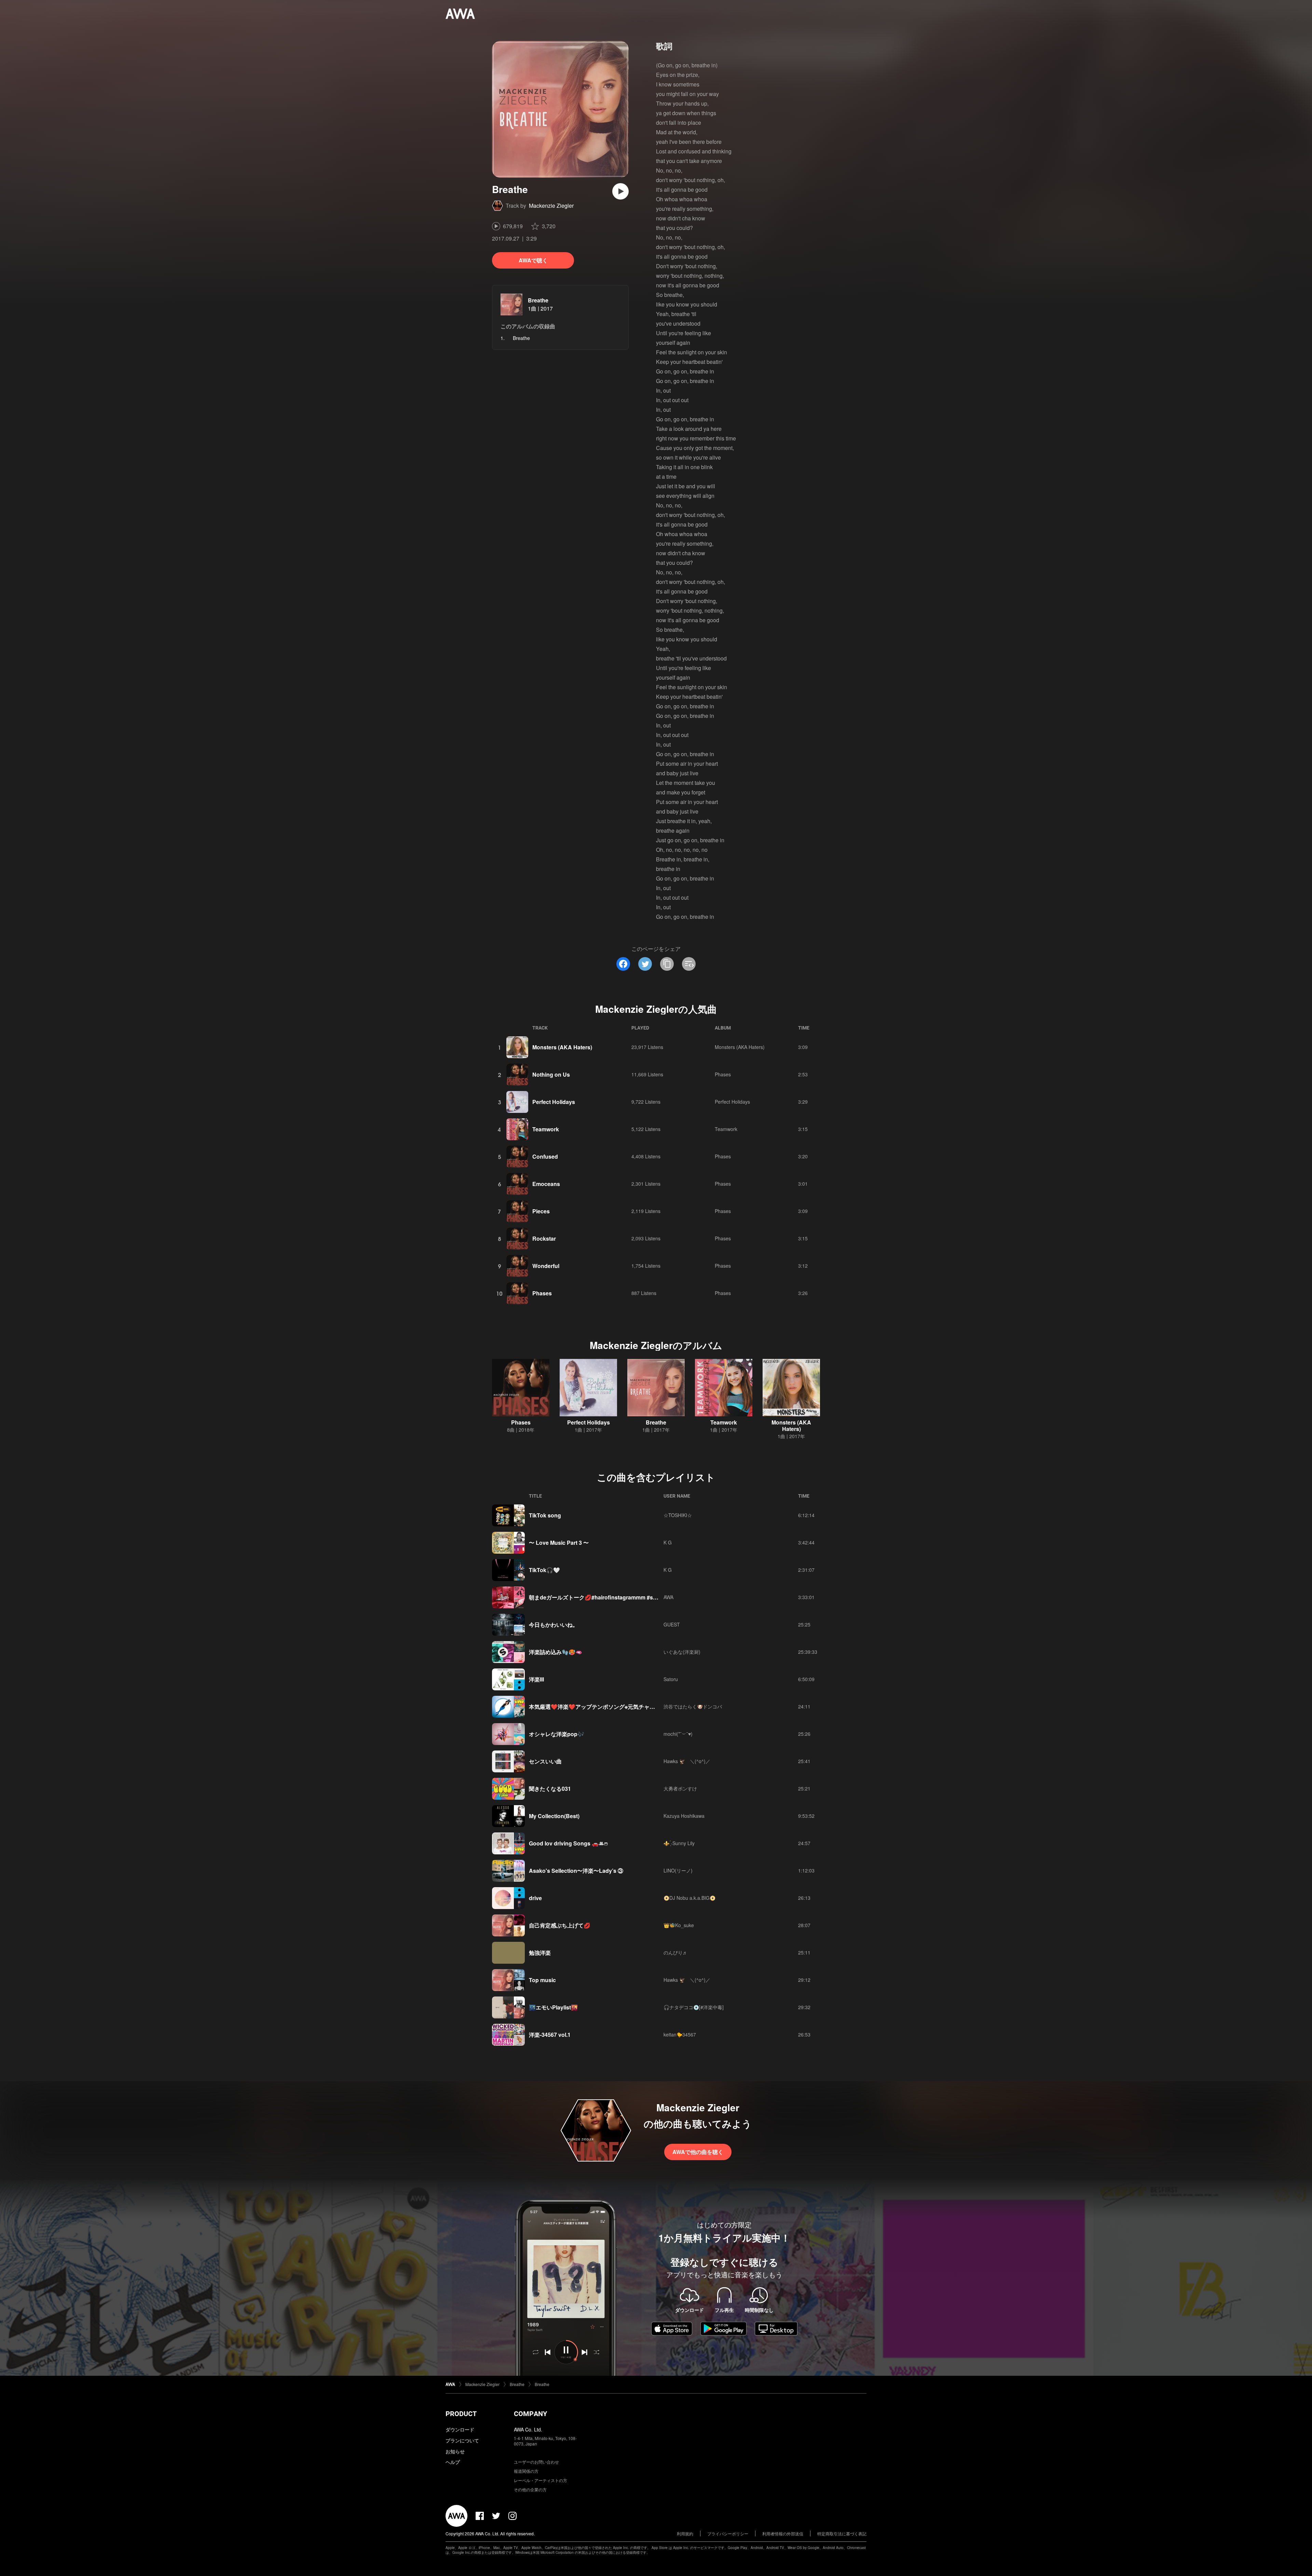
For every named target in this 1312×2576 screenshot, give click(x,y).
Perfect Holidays (554, 1102)
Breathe (538, 300)
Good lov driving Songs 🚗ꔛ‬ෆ (568, 1843)
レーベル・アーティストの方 (541, 2480)
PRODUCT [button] (461, 2414)
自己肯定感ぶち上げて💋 (560, 1925)
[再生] (620, 191)
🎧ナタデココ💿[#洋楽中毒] (694, 2007)
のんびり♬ (675, 1952)
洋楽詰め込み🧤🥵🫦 (556, 1652)
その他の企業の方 (530, 2489)
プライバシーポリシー (728, 2533)
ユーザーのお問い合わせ (536, 2462)
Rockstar (544, 1238)
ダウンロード (460, 2429)
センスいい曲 (545, 1761)
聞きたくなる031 (550, 1789)
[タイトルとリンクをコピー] (667, 964)
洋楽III (536, 1679)
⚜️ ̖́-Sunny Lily (679, 1843)
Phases (723, 1074)
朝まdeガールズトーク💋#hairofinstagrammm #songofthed (604, 1597)
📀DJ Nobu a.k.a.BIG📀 (689, 1898)
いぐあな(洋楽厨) (682, 1652)
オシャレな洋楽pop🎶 (557, 1734)
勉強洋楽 (540, 1953)
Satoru (671, 1679)
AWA (668, 1597)
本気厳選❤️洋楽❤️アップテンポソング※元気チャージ (595, 1707)
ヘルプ (453, 2462)
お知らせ (455, 2451)
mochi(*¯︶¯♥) (678, 1734)
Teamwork (546, 1129)
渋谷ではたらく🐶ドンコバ (693, 1706)
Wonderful (546, 1266)
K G (668, 1542)
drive (535, 1898)
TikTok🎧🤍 (544, 1570)
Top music (542, 1980)
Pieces (541, 1211)
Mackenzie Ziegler (551, 206)
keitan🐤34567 (680, 2034)
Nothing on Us (551, 1074)
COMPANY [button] (530, 2414)
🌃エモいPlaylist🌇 (553, 2007)
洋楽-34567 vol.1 (550, 2035)
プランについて (462, 2440)
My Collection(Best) (554, 1816)
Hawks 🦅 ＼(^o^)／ (687, 1761)
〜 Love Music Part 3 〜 (559, 1543)
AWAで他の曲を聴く (698, 2152)
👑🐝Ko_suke (679, 1925)
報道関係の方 (526, 2471)
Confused (545, 1156)
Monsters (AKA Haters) (562, 1047)
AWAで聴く (533, 260)
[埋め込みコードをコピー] (689, 964)
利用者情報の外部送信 (783, 2533)
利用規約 (685, 2533)
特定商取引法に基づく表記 (842, 2533)
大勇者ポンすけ (680, 1788)
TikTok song (545, 1515)
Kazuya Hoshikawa (684, 1816)
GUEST (672, 1624)
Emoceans (546, 1184)
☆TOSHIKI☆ (678, 1515)
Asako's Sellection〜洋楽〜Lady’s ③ (576, 1871)
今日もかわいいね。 (553, 1625)
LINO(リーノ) (678, 1870)
